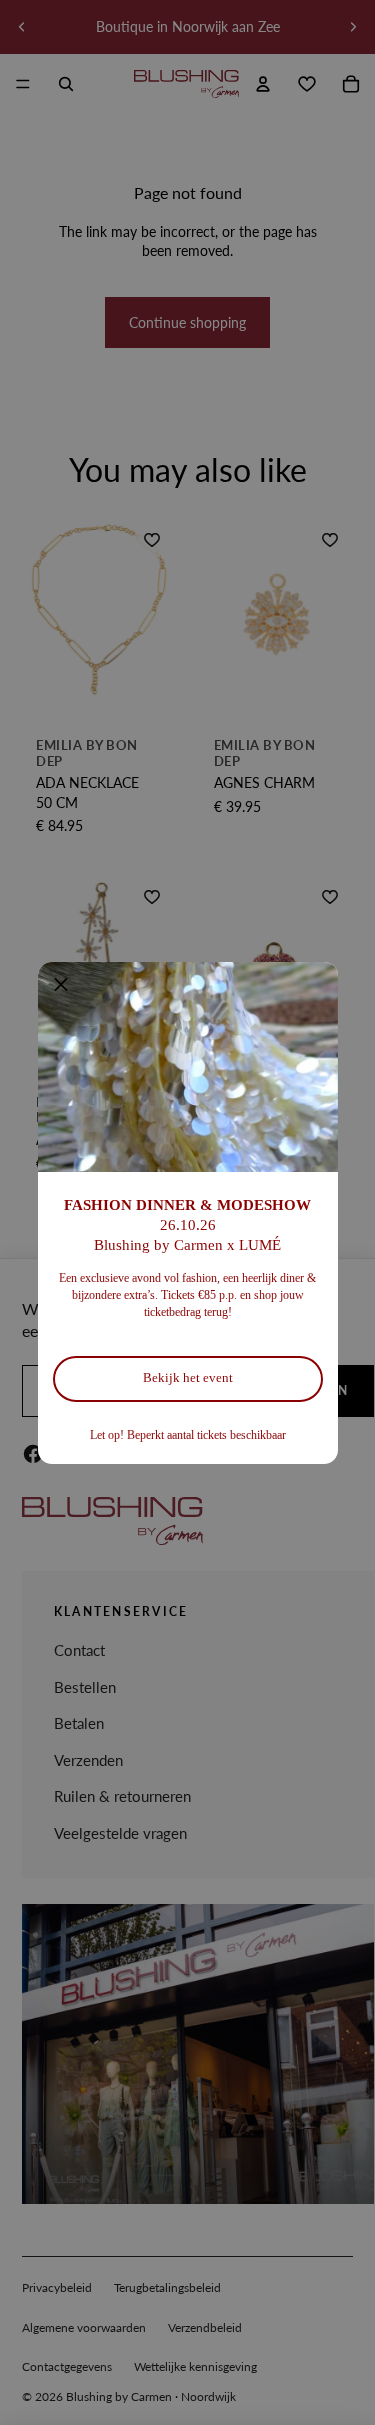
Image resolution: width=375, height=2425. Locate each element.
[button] (61, 985)
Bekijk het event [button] (188, 1377)
